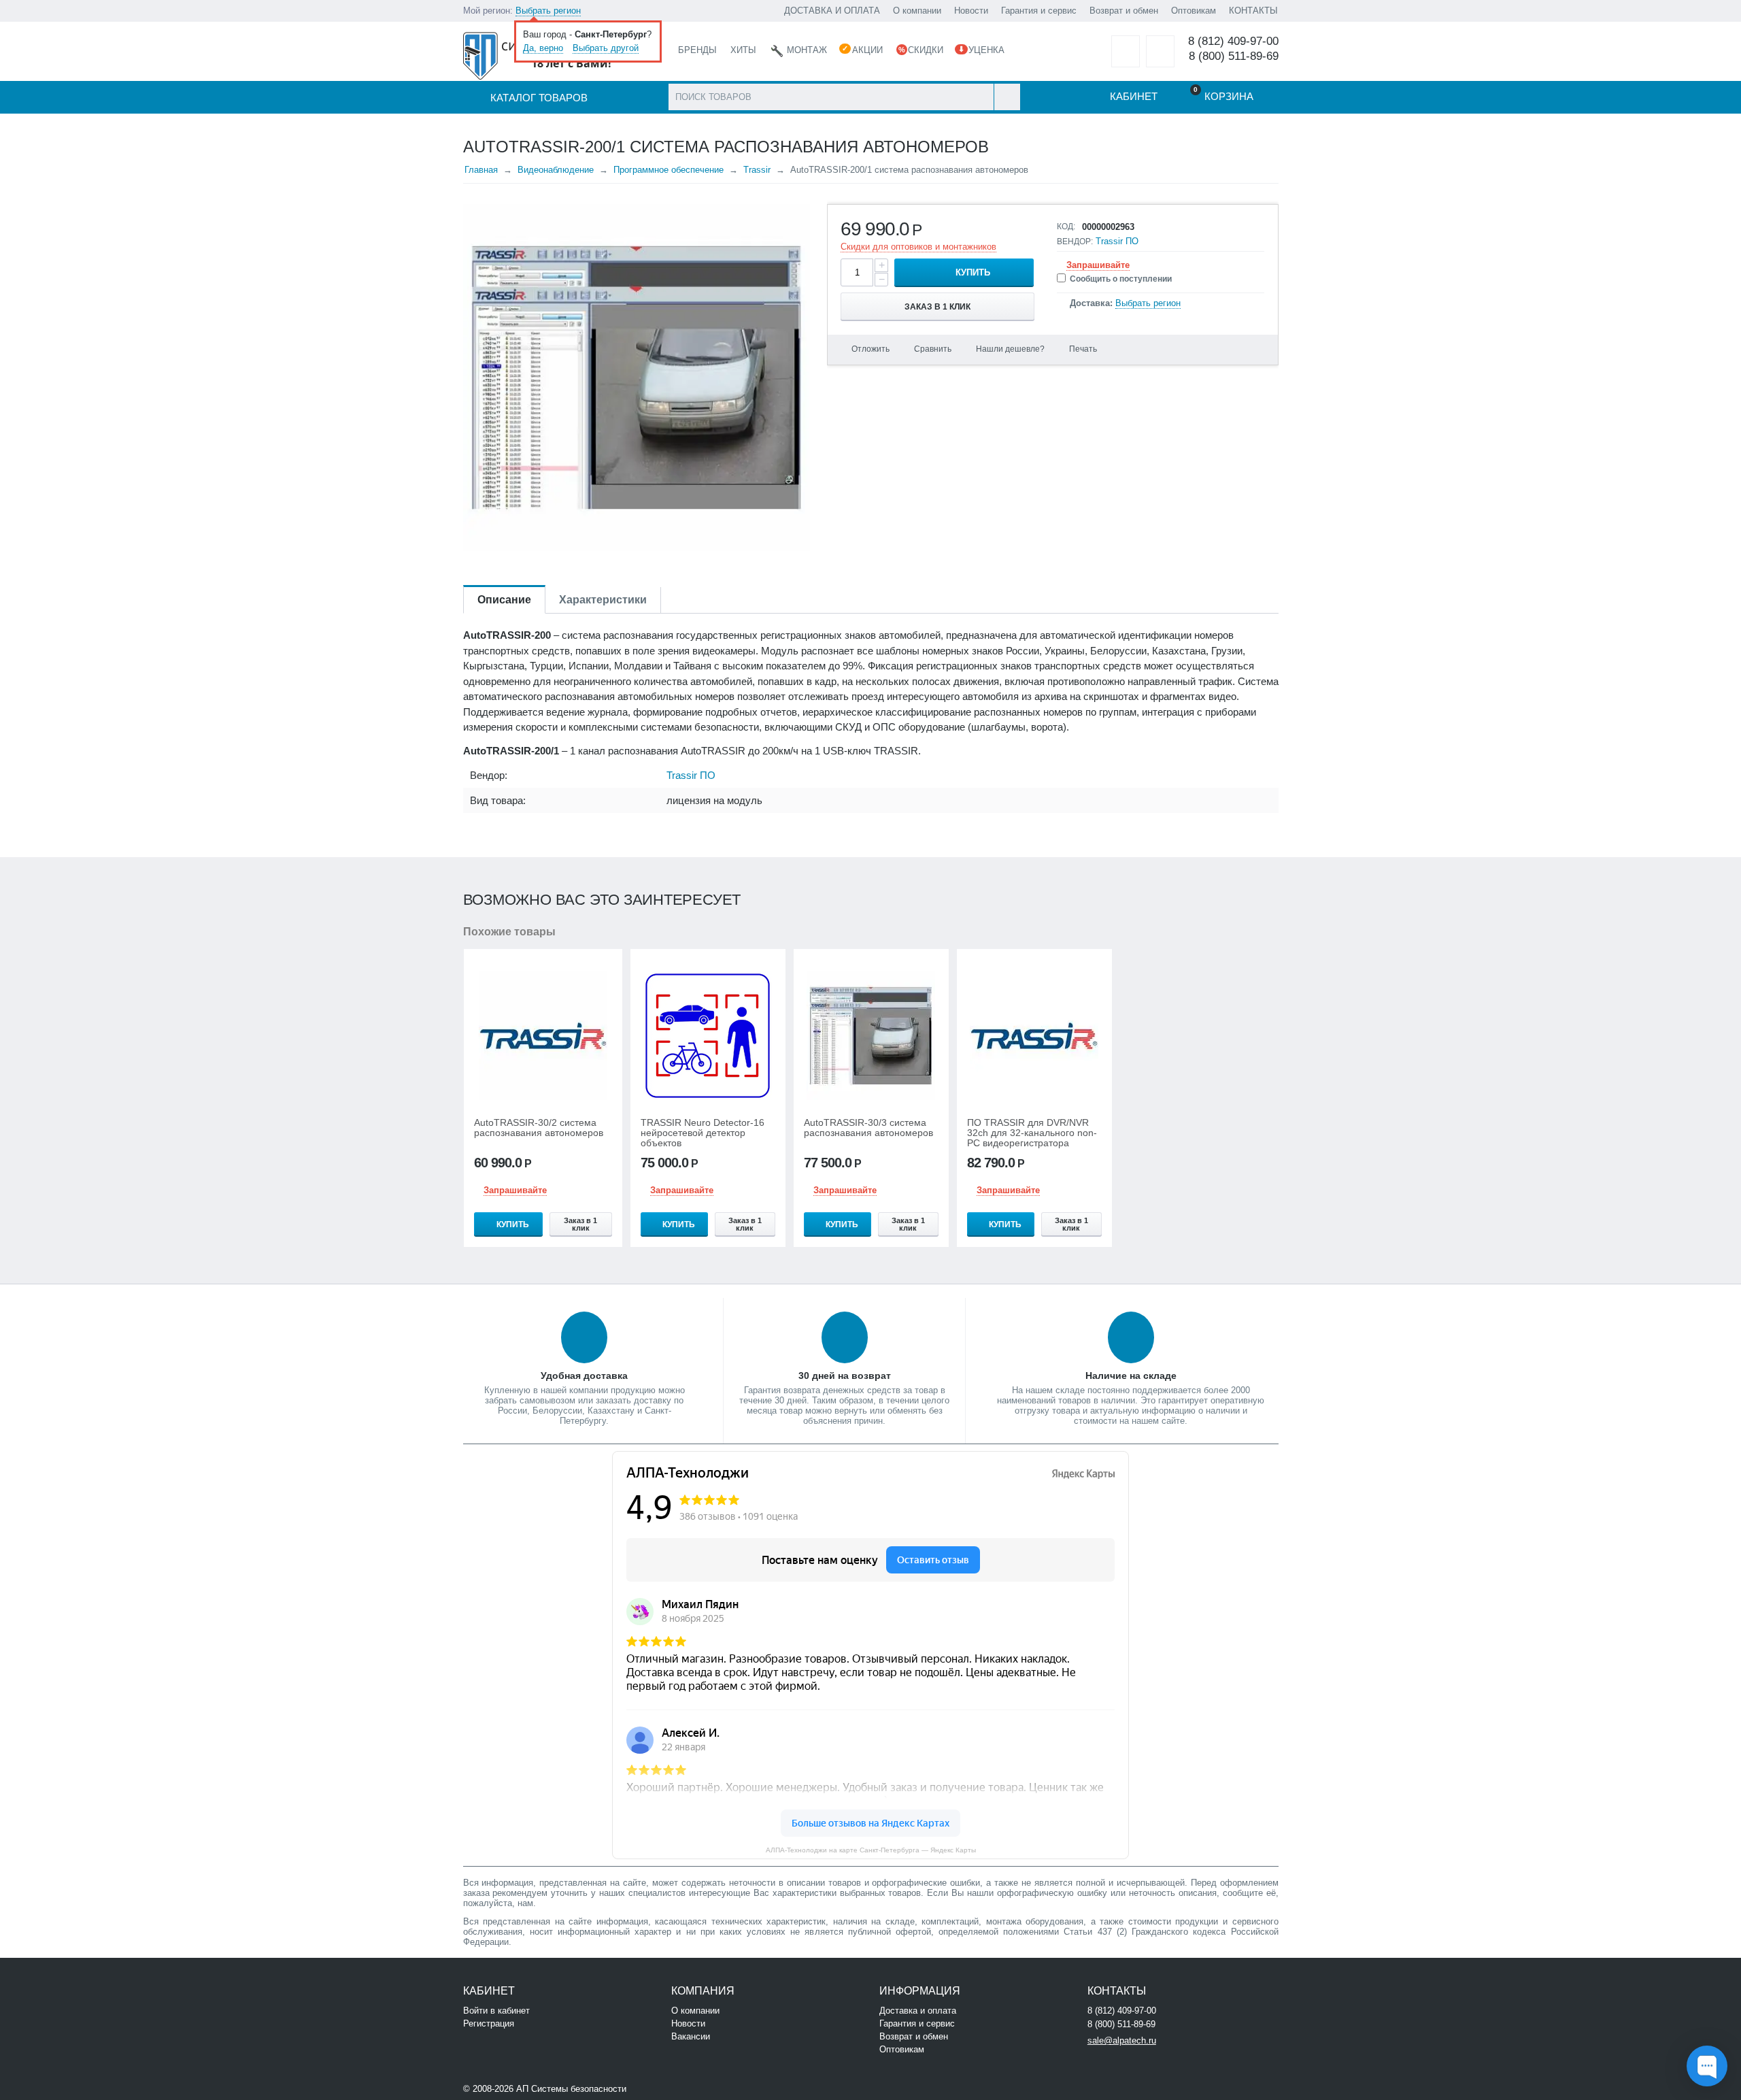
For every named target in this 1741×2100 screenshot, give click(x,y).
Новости (971, 11)
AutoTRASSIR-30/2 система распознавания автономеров (539, 1128)
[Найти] (1007, 97)
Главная (481, 170)
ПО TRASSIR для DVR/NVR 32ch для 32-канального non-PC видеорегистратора (1032, 1133)
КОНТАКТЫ (1253, 11)
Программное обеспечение (669, 170)
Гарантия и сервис (1039, 11)
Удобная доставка (584, 1376)
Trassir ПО (1117, 241)
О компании (917, 11)
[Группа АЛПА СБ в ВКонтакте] (670, 2087)
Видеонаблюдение (556, 170)
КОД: (1066, 227)
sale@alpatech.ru (1122, 2040)
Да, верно (543, 48)
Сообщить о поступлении (1121, 279)
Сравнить (933, 349)
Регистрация (489, 2023)
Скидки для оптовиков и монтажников (918, 247)
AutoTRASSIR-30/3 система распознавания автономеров (868, 1128)
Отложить (870, 349)
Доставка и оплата (918, 2011)
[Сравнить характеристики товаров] (1160, 51)
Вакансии (691, 2036)
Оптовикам (1194, 11)
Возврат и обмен (1124, 11)
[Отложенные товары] (1126, 51)
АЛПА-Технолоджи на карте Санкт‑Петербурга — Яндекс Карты (871, 1850)
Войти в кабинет (496, 2011)
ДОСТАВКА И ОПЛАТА (832, 11)
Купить (973, 272)
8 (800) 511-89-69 (1234, 56)
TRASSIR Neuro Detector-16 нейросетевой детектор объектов (703, 1133)
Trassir (757, 170)
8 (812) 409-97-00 (1233, 41)
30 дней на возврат (845, 1376)
